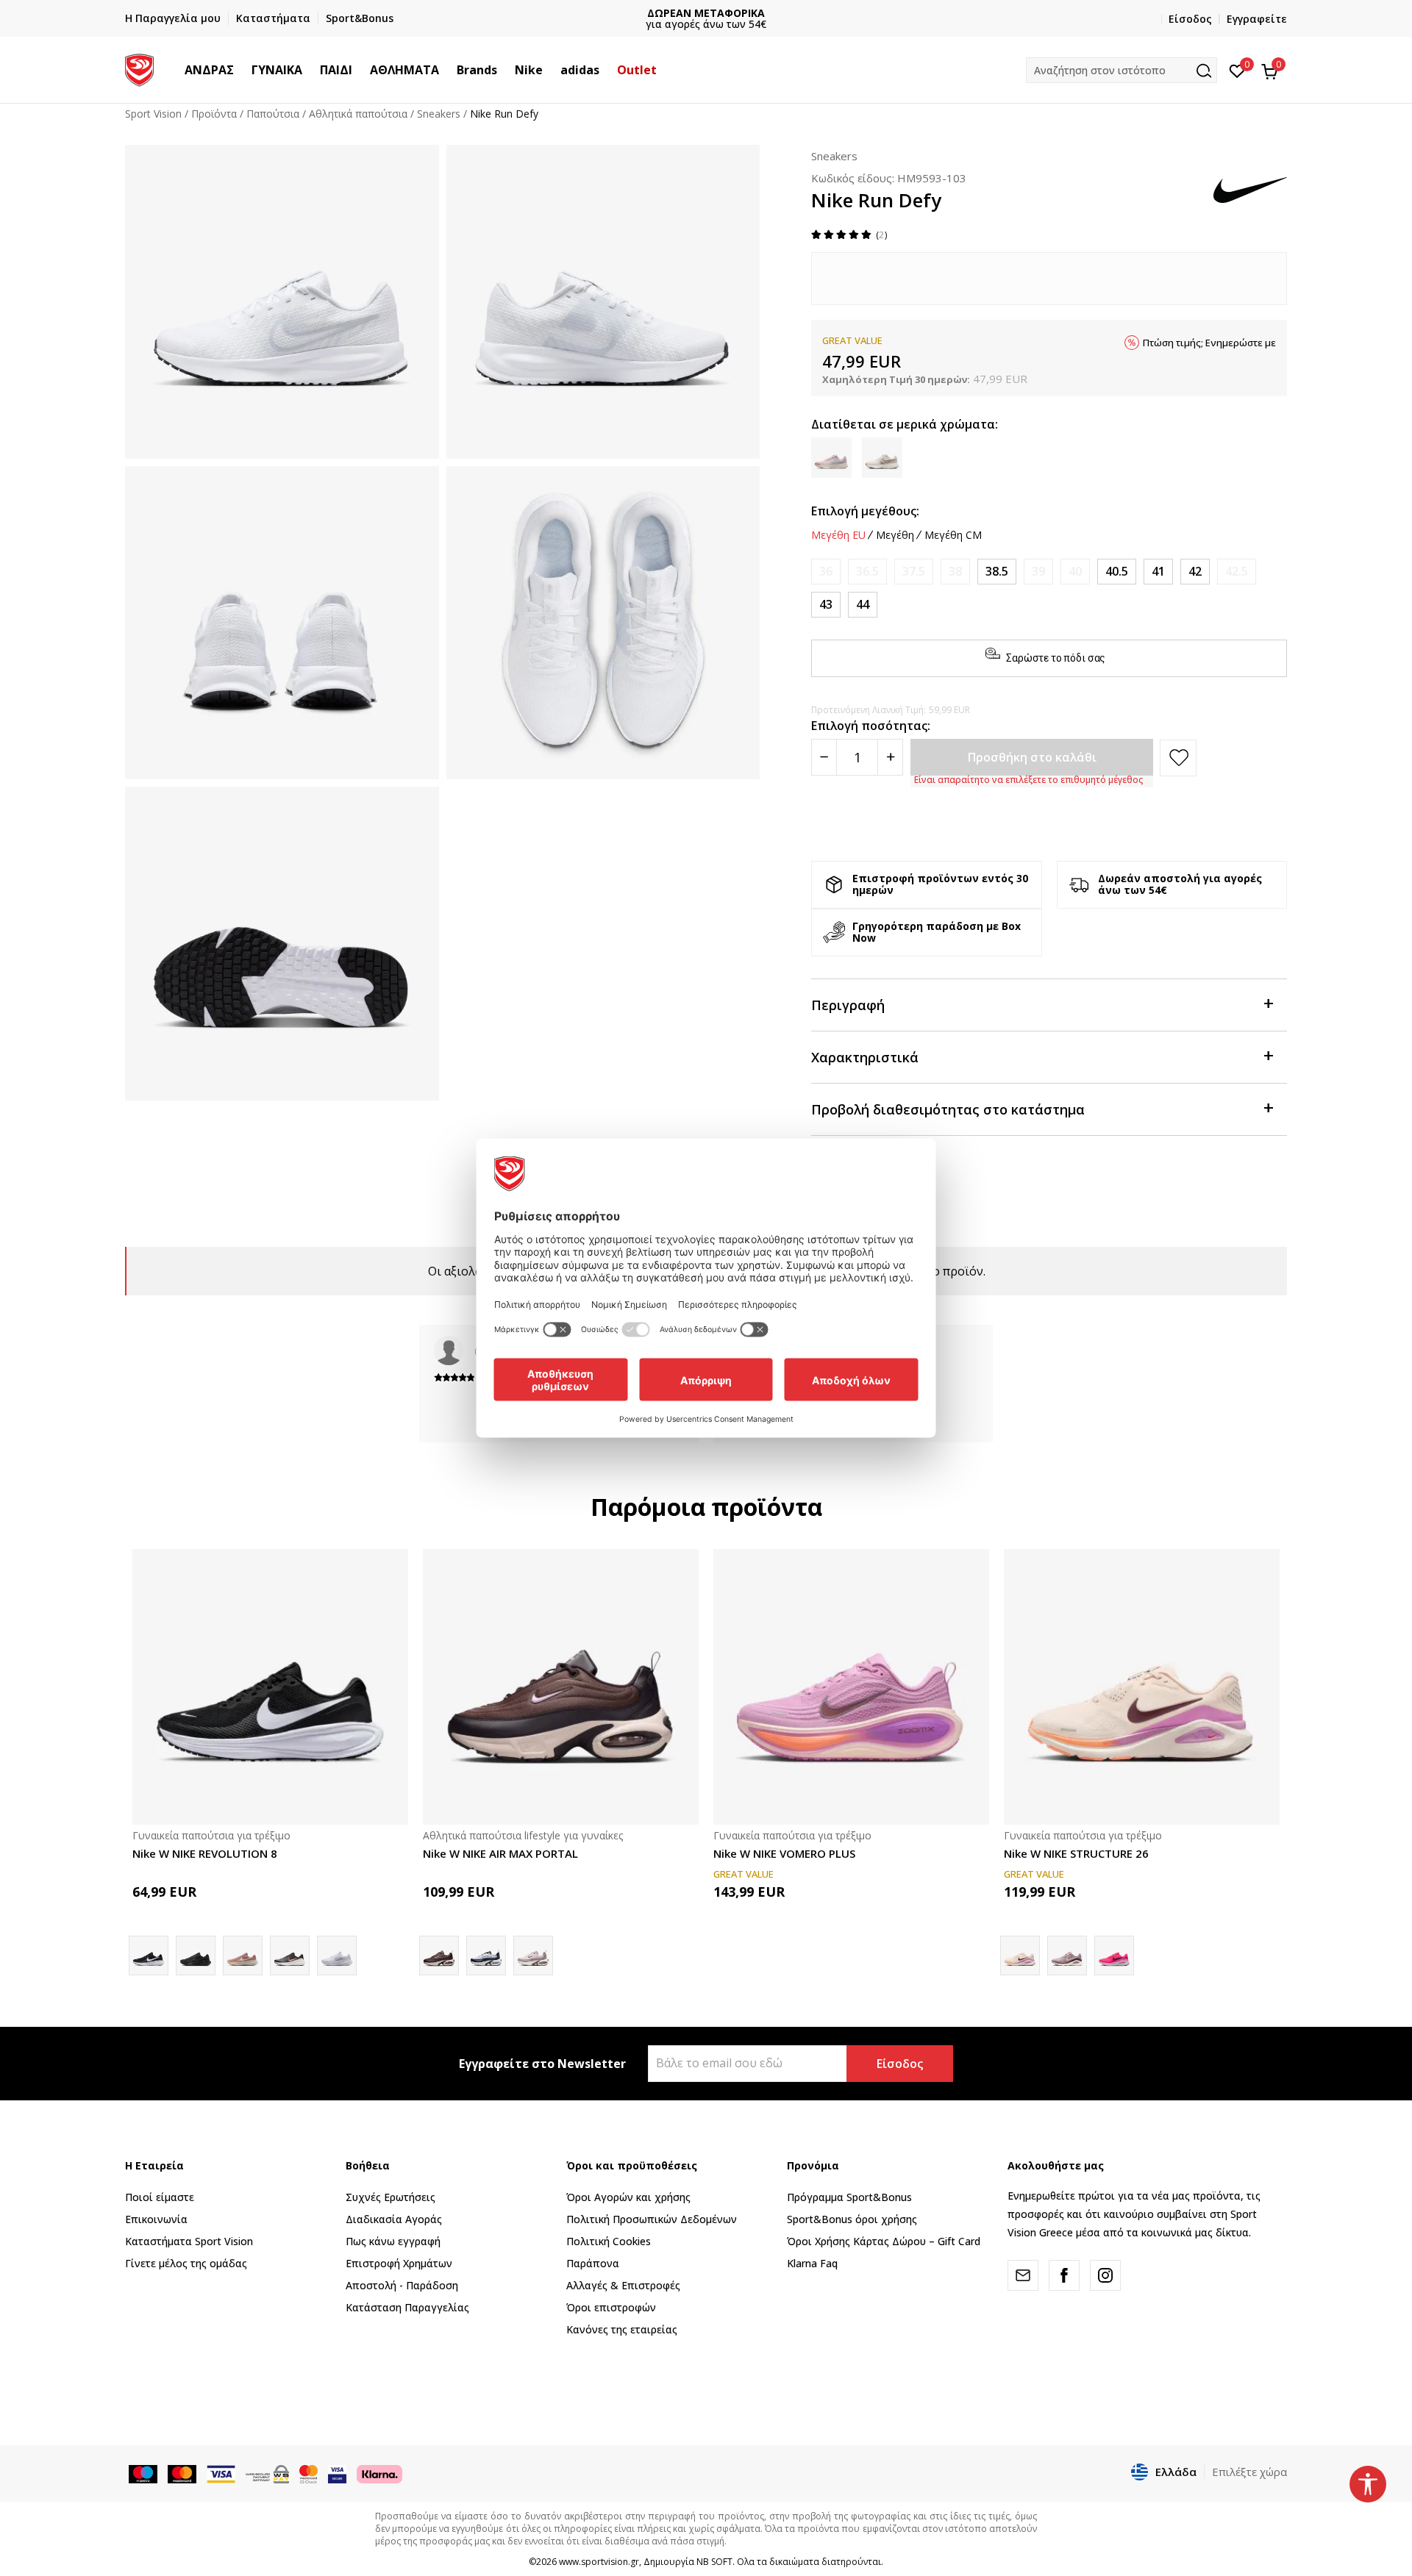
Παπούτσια (273, 114)
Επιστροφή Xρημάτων (399, 2263)
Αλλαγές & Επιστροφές (623, 2285)
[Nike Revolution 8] (290, 1956)
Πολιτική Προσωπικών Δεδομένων (652, 2219)
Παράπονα (593, 2263)
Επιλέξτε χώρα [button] (1249, 2472)
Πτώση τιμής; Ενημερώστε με (1209, 343)
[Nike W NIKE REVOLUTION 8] (270, 1687)
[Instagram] (1105, 2275)
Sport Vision (153, 114)
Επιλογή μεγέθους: (865, 511)
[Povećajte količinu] (890, 757)
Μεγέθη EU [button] (838, 535)
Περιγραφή (848, 1005)
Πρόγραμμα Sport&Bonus (849, 2197)
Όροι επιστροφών (611, 2307)
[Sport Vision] (139, 68)
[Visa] (337, 2473)
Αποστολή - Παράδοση (402, 2285)
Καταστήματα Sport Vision (189, 2241)
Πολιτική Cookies (609, 2241)
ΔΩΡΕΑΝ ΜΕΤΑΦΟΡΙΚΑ (706, 13)
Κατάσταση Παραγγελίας (407, 2307)
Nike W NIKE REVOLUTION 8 (205, 1853)
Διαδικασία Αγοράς (394, 2219)
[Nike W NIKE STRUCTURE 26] (1142, 1687)
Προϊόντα (214, 114)
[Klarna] (379, 2473)
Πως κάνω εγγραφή (393, 2241)
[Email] (1023, 2275)
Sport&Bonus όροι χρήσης (852, 2219)
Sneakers (439, 114)
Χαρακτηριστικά (865, 1057)
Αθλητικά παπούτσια (358, 114)
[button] (241, 70)
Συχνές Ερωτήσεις (391, 2197)
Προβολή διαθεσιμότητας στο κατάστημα (948, 1109)
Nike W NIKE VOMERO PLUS (784, 1853)
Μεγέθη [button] (895, 535)
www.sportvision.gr (599, 2562)
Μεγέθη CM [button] (953, 535)
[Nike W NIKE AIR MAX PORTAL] (561, 1687)
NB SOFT (714, 2562)
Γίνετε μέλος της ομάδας (186, 2263)
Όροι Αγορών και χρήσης (628, 2197)
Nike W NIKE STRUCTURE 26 (1076, 1853)
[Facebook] (1064, 2275)
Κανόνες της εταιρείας (622, 2329)
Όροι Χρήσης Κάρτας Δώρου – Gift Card (884, 2241)
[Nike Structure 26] (1114, 1956)
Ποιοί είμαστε (160, 2197)
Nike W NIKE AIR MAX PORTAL (500, 1853)
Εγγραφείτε (1257, 19)
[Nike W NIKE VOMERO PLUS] (851, 1687)
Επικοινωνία (156, 2219)
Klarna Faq (812, 2263)
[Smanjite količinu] (824, 757)
